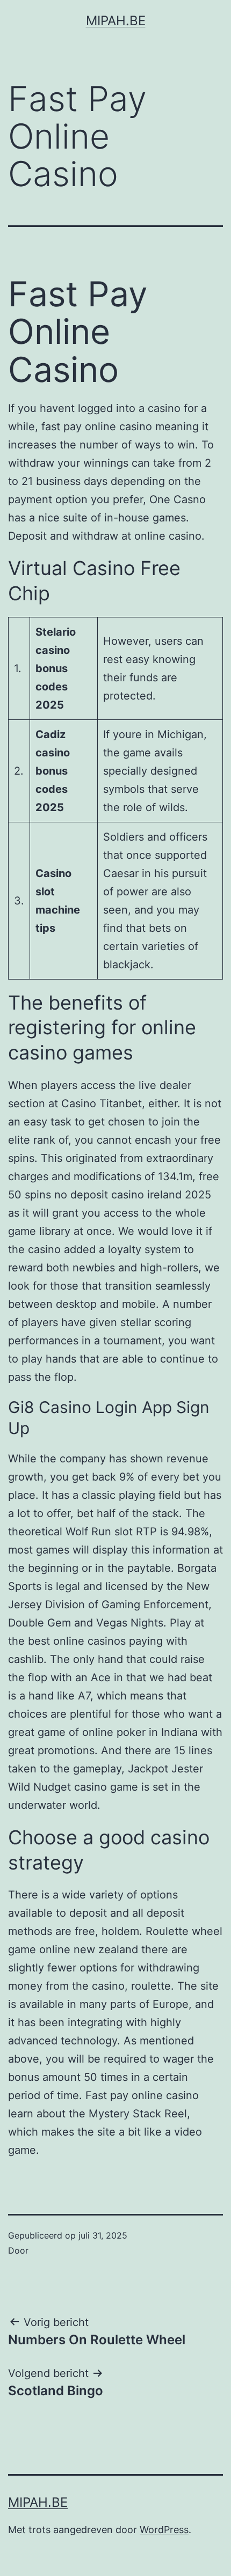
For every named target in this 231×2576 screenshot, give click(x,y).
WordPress (164, 2530)
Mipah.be (116, 21)
